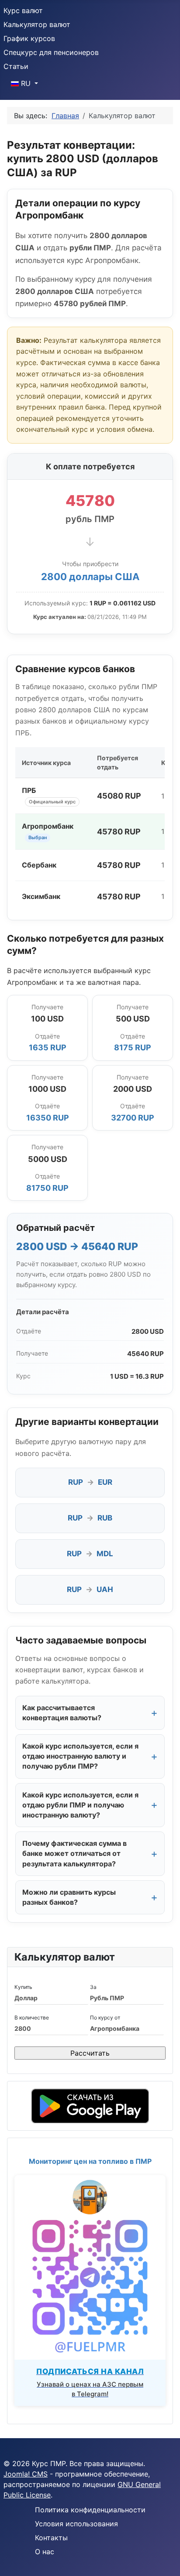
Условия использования (76, 2524)
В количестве (32, 2017)
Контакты (51, 2538)
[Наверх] (165, 2560)
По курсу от (105, 2017)
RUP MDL (90, 1554)
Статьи (16, 66)
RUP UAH (90, 1589)
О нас (45, 2552)
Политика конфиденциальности (90, 2510)
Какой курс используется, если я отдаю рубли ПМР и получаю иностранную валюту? (80, 1805)
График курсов (29, 38)
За (93, 1987)
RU (26, 83)
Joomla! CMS (26, 2474)
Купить (23, 1987)
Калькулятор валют (37, 24)
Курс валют (23, 10)
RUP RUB (90, 1518)
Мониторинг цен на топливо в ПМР (90, 2161)
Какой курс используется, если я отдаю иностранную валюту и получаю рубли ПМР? (80, 1756)
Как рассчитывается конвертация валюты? (62, 1713)
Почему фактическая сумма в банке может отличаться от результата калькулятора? (74, 1853)
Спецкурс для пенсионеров (51, 52)
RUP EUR (90, 1482)
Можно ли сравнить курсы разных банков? (69, 1897)
